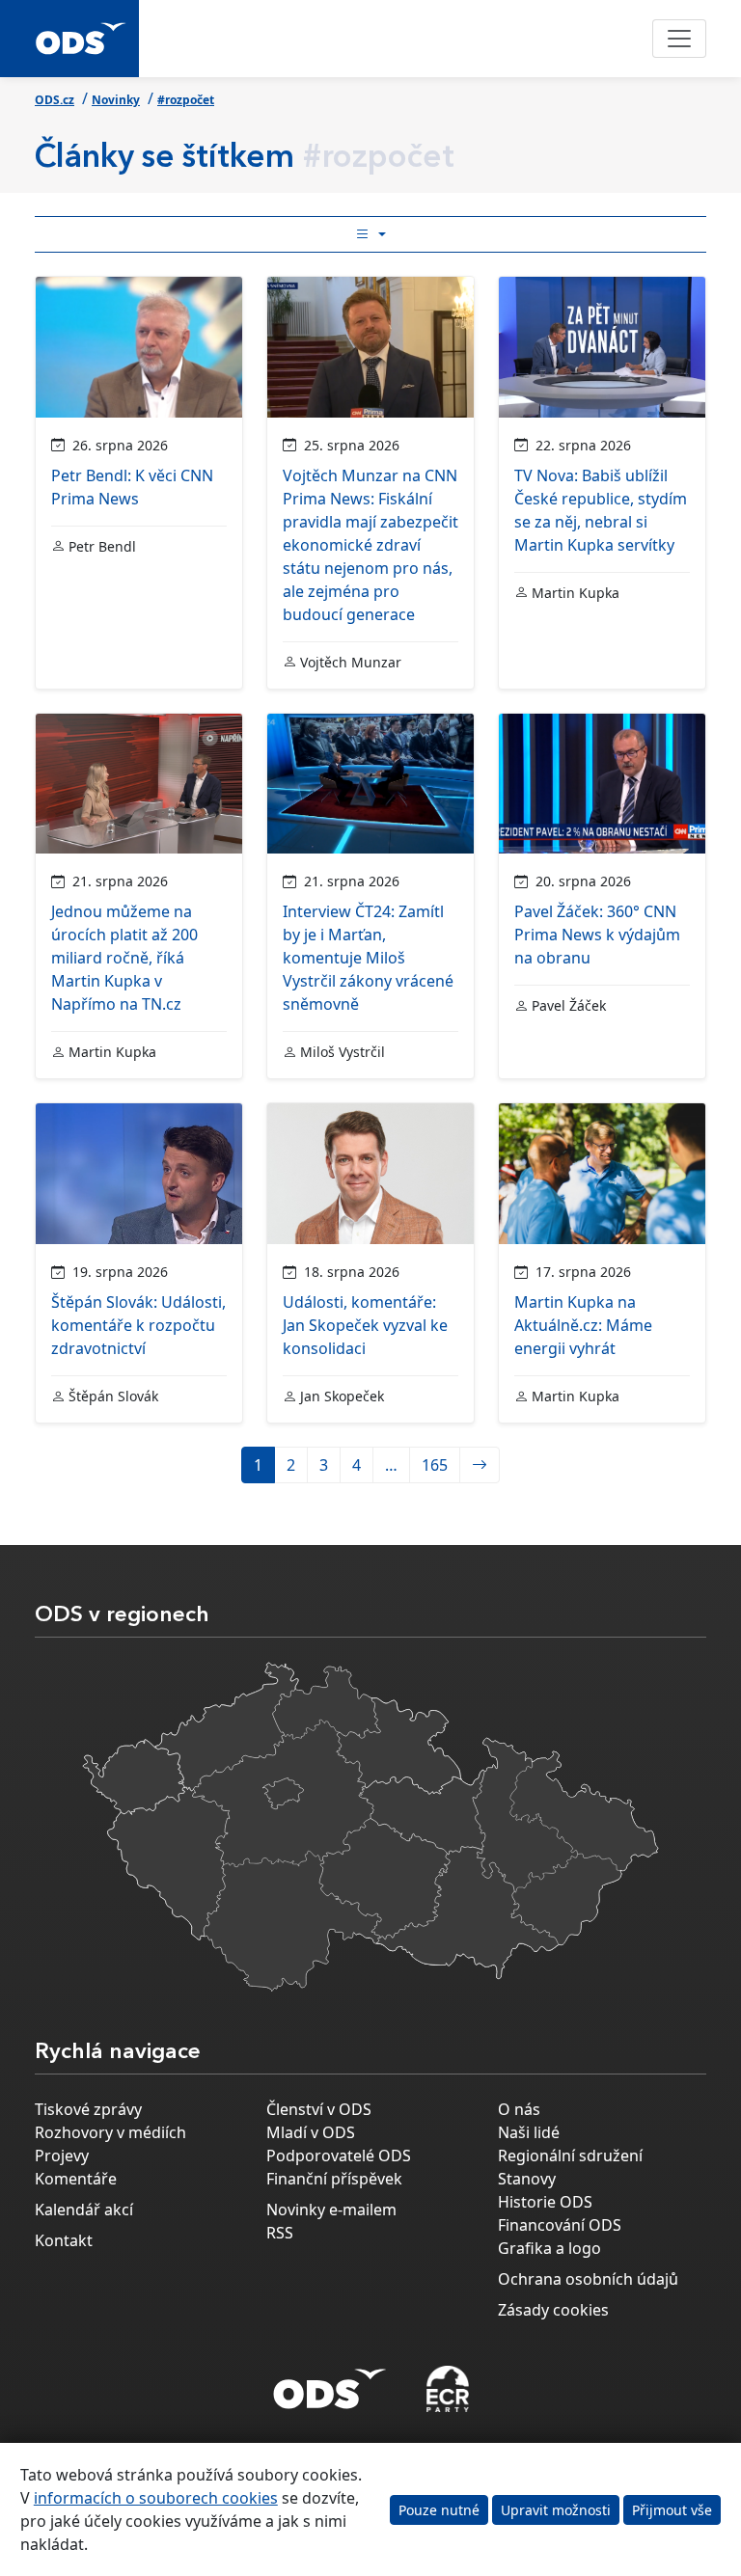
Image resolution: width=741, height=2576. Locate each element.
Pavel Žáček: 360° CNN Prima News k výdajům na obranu (597, 935)
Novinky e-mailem (331, 2210)
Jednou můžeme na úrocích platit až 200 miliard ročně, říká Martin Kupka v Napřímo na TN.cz (124, 958)
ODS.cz (55, 100)
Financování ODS (560, 2225)
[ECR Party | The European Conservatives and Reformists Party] (447, 2389)
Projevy (62, 2156)
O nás (519, 2109)
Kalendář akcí (84, 2210)
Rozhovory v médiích (110, 2132)
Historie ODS (545, 2202)
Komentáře (76, 2179)
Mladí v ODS (311, 2132)
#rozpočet (186, 100)
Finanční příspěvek (334, 2179)
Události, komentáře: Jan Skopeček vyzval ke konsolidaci (365, 1325)
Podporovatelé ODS (339, 2156)
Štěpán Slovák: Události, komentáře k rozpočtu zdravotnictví (138, 1325)
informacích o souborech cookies (156, 2498)
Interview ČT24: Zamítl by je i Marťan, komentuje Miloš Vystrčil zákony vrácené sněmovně (368, 958)
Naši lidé (529, 2132)
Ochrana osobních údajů (588, 2279)
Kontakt (64, 2240)
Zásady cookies (553, 2310)
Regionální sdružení (570, 2156)
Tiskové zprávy (88, 2109)
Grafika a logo (549, 2248)
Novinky (116, 100)
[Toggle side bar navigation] (370, 234)
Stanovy (527, 2179)
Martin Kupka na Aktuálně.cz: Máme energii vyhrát (583, 1325)
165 (435, 1465)
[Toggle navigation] (679, 39)
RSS (280, 2233)
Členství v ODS (319, 2109)
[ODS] (330, 2383)
